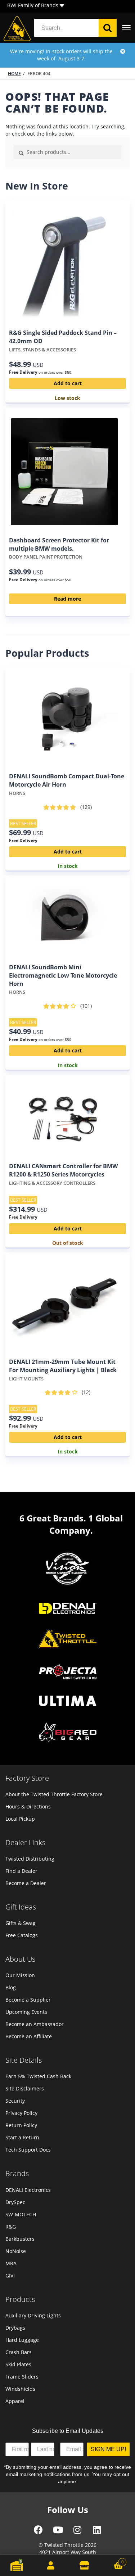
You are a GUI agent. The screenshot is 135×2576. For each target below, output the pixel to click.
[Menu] (126, 28)
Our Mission (20, 1975)
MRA (11, 2263)
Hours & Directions (28, 1806)
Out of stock (68, 1243)
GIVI (10, 2275)
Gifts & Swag (21, 1923)
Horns (17, 793)
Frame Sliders (22, 2377)
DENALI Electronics (28, 2190)
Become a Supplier (28, 2000)
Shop (85, 2565)
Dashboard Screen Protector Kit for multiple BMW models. (59, 544)
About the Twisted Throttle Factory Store (54, 1794)
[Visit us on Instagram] (77, 2532)
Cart (112, 2560)
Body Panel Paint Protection (46, 557)
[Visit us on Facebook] (38, 2532)
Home (14, 74)
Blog (11, 1987)
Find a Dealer (21, 1871)
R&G (11, 2227)
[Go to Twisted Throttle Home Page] (17, 29)
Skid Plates (18, 2364)
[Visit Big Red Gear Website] (68, 1733)
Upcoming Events (26, 2012)
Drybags (15, 2328)
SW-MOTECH (21, 2214)
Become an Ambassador (35, 2024)
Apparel (15, 2401)
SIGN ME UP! (108, 2449)
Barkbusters (20, 2239)
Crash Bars (19, 2352)
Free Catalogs (22, 1935)
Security (15, 2101)
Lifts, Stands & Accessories (42, 350)
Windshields (20, 2389)
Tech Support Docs (28, 2150)
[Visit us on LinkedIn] (97, 2532)
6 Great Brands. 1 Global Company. (71, 1524)
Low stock (67, 398)
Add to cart (68, 383)
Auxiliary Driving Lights (33, 2315)
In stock (68, 866)
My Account (51, 2565)
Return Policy (21, 2125)
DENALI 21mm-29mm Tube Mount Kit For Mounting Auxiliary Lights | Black (63, 1366)
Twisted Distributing (30, 1859)
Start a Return (22, 2137)
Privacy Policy (21, 2113)
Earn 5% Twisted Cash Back (38, 2076)
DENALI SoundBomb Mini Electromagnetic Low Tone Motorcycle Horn (63, 975)
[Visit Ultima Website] (68, 1702)
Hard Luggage (22, 2340)
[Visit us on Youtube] (58, 2532)
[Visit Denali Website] (68, 1609)
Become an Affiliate (29, 2036)
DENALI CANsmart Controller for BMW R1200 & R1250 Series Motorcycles (63, 1170)
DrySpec (15, 2202)
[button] (62, 6)
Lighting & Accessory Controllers (52, 1183)
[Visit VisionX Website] (68, 1569)
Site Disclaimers (25, 2088)
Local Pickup (20, 1819)
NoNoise (16, 2251)
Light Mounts (26, 1379)
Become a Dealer (26, 1883)
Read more (67, 599)
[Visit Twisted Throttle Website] (68, 1673)
